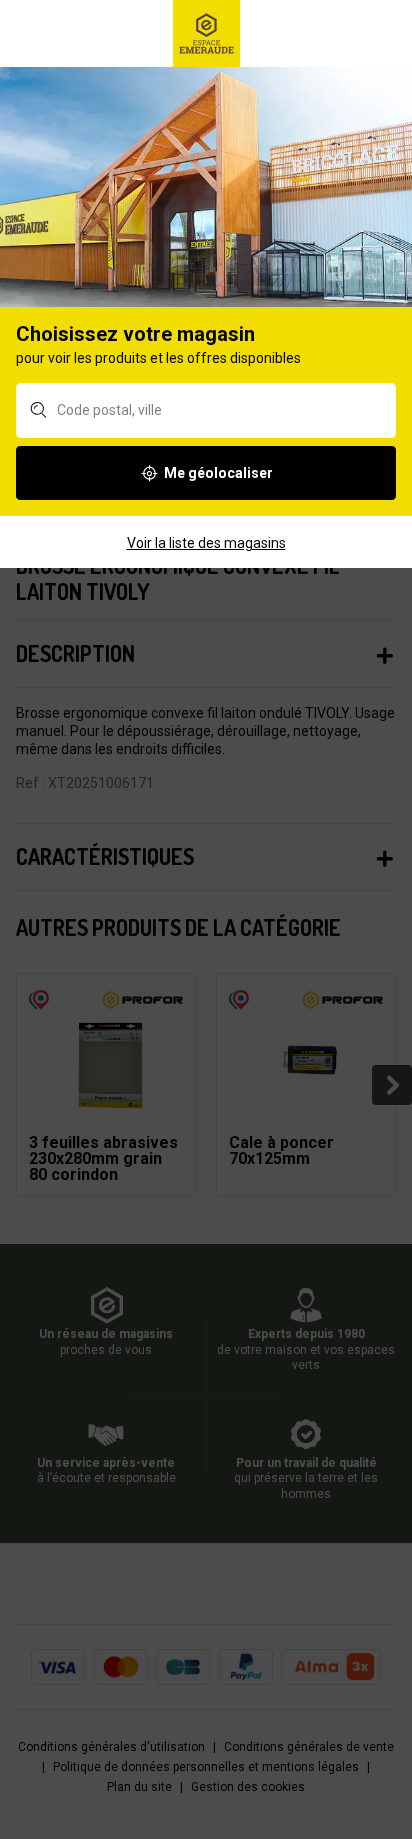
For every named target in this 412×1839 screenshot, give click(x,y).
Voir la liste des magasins (206, 543)
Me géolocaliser (218, 473)
